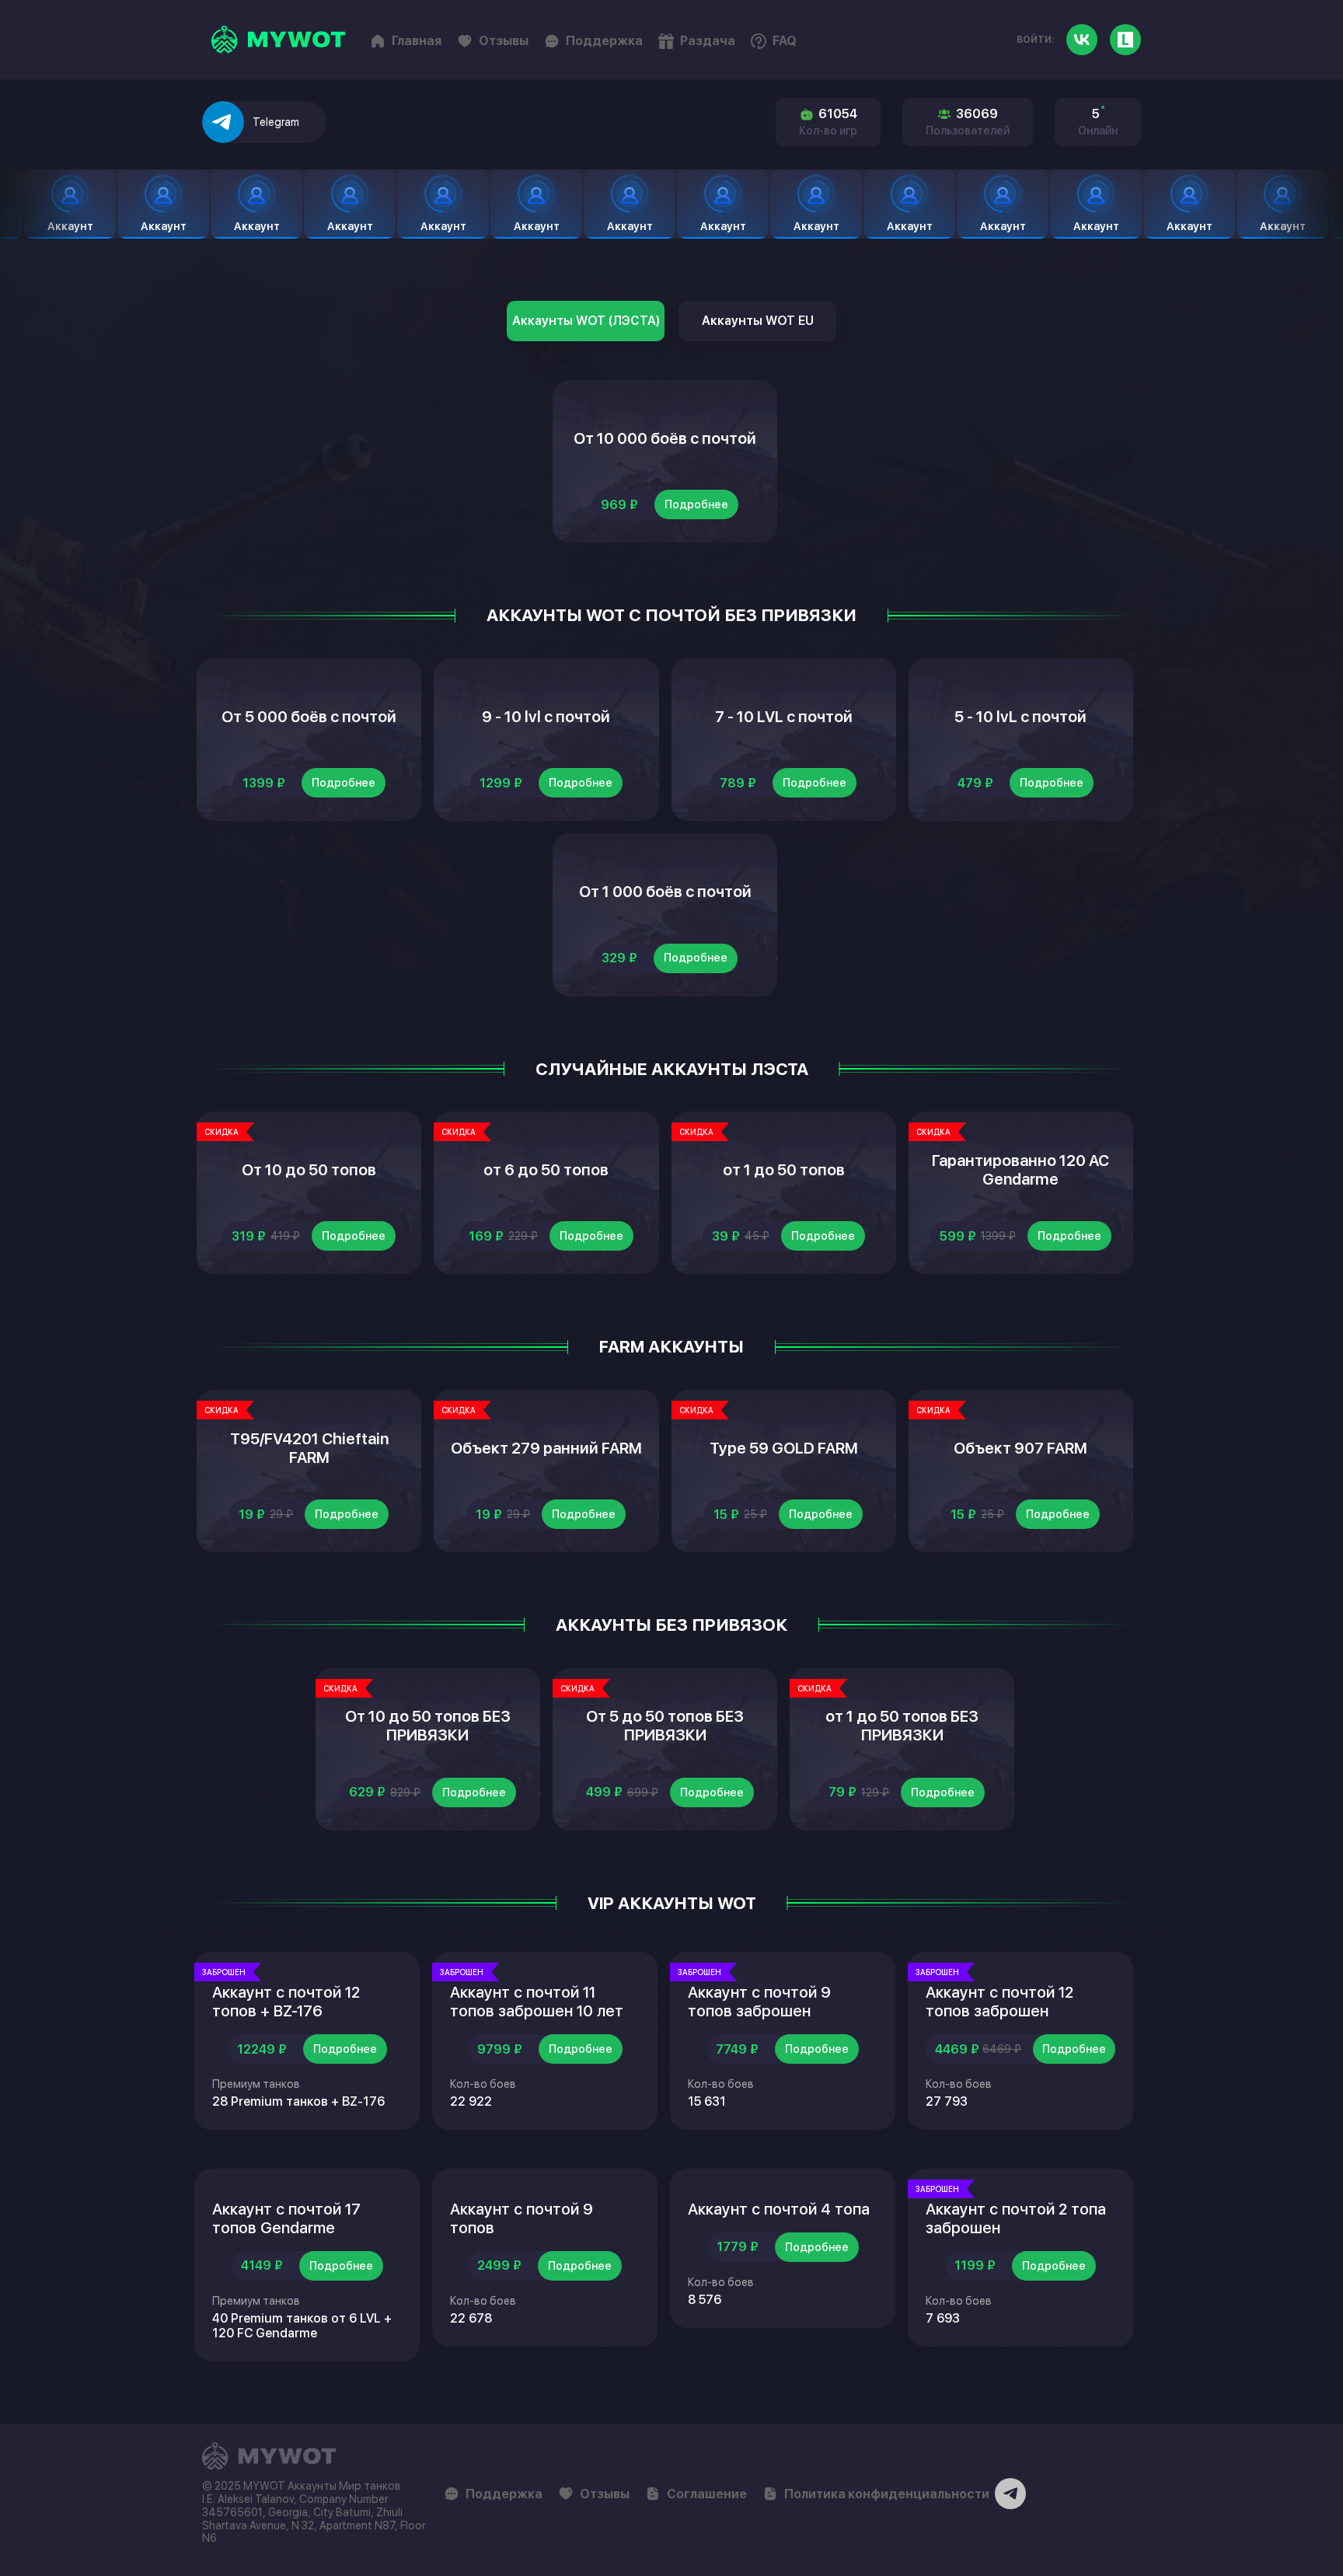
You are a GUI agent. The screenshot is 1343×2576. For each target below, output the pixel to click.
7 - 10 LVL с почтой (784, 717)
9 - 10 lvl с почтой (546, 717)
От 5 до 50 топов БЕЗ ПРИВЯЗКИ (665, 1726)
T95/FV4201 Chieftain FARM (309, 1448)
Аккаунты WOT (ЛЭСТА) (586, 321)
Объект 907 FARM (1020, 1448)
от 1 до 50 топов (784, 1170)
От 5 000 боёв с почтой (309, 717)
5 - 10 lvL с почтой (1020, 717)
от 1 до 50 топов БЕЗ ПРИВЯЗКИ (902, 1726)
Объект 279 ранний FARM (546, 1448)
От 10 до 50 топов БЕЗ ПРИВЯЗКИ (428, 1726)
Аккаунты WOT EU (758, 321)
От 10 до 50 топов (309, 1170)
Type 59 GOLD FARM (784, 1448)
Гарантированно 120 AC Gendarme (1020, 1170)
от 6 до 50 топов (546, 1170)
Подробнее (696, 504)
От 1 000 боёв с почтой (665, 892)
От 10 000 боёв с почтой (665, 438)
